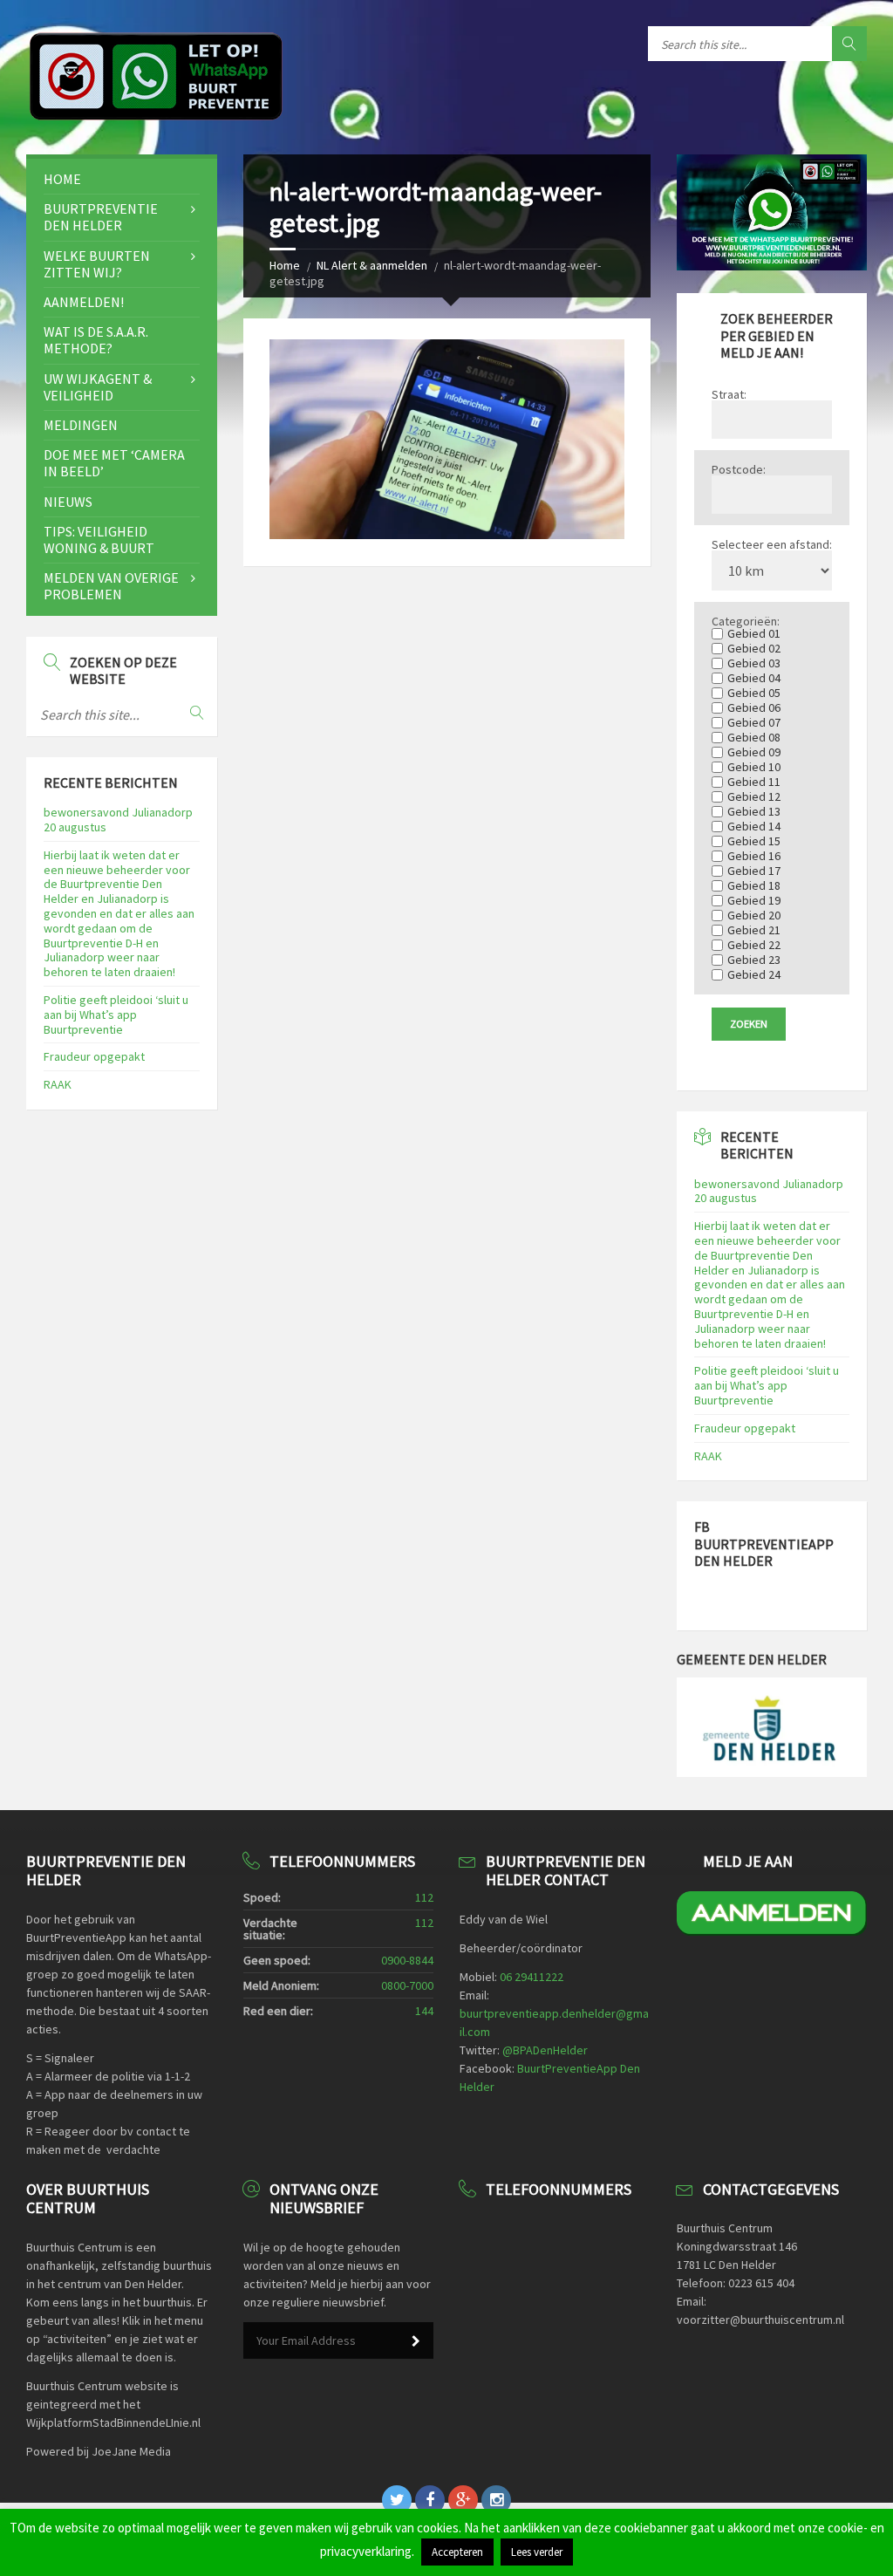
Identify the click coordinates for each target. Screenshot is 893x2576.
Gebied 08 (759, 737)
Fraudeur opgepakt (94, 1056)
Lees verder (537, 2552)
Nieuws (68, 502)
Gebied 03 (759, 663)
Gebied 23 (759, 960)
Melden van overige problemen (111, 586)
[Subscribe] (416, 2341)
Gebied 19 (759, 900)
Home (285, 265)
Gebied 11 (759, 782)
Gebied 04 (759, 678)
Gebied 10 (759, 767)
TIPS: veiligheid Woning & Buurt (99, 540)
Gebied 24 (759, 974)
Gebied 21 (759, 930)
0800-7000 (407, 1985)
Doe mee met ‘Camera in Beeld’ (114, 463)
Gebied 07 (759, 722)
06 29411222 (532, 1977)
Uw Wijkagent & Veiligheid (98, 387)
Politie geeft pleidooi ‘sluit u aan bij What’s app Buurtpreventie (116, 1015)
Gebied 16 (759, 856)
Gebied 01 (759, 633)
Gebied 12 (759, 796)
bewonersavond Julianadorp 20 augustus (118, 820)
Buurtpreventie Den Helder (101, 217)
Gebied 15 (759, 841)
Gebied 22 (759, 945)
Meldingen (81, 425)
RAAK (58, 1084)
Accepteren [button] (457, 2552)
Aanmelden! (84, 302)
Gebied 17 (759, 871)
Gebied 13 (759, 811)
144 (424, 2011)
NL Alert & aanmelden (372, 265)
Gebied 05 (759, 693)
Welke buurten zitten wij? (97, 264)
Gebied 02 (759, 648)
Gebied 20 (759, 915)
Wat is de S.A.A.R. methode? (96, 340)
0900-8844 (407, 1960)
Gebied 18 (759, 885)
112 (424, 1897)
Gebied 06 (759, 707)
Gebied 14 (759, 826)
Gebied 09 (759, 752)
